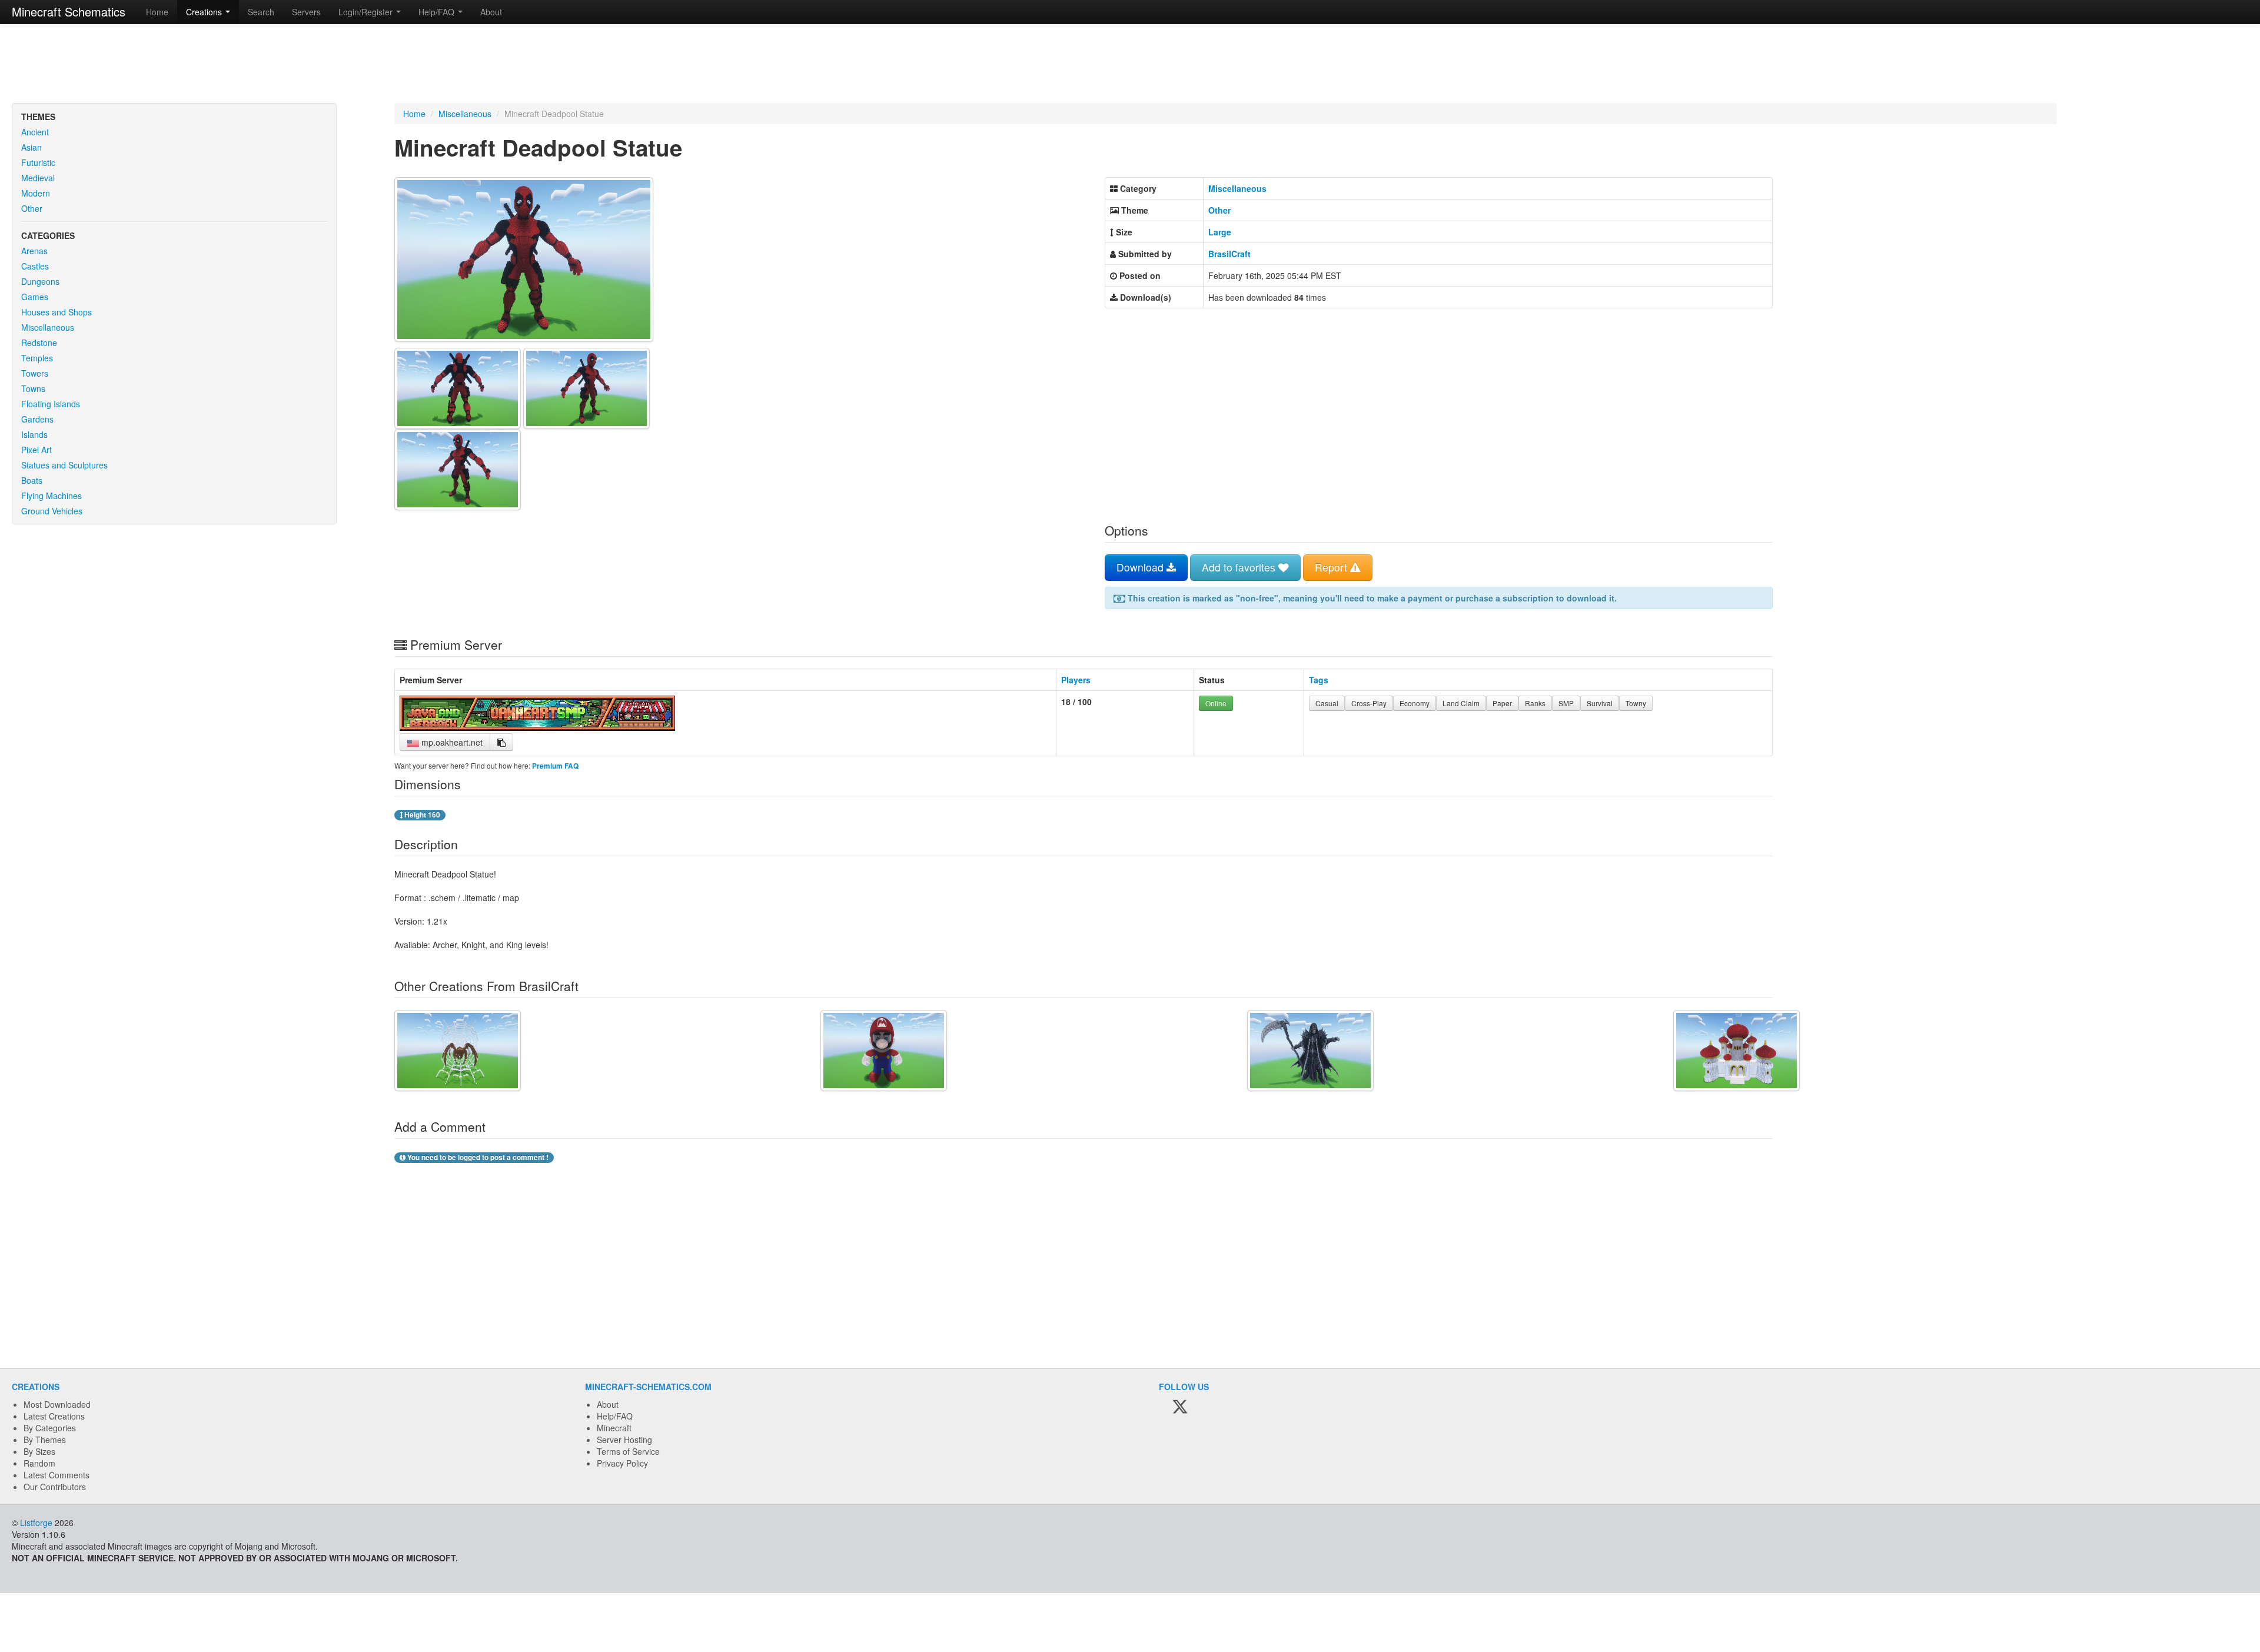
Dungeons (40, 281)
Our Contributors (55, 1487)
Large (1220, 232)
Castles (35, 266)
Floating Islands (51, 404)
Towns (33, 388)
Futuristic (38, 162)
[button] (501, 742)
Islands (34, 434)
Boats (32, 480)
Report (1332, 567)
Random (39, 1463)
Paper (1502, 703)
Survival (1600, 703)
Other (32, 208)
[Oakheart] (537, 727)
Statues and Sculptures (64, 465)
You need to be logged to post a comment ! (477, 1157)
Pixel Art (36, 450)
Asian (31, 147)
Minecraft (614, 1428)
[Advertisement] (1130, 65)
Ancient (35, 132)
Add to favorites (1240, 567)
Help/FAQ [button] (438, 12)
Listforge (36, 1523)
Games (35, 297)
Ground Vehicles (52, 511)
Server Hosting (624, 1440)
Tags (1319, 680)
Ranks (1535, 703)
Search (261, 12)
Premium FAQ (555, 766)
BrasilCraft (1229, 254)
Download (1141, 567)
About (491, 12)
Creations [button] (205, 12)
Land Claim (1461, 703)
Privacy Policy (622, 1463)
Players (1076, 680)
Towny (1636, 703)
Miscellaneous (48, 327)
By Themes (45, 1440)
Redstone (39, 343)
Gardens (37, 419)
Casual (1327, 703)
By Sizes (39, 1451)
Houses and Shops (56, 312)
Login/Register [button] (367, 12)
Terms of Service (628, 1451)
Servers (306, 12)
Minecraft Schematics (69, 11)
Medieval (38, 178)
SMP (1566, 703)
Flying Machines (51, 496)
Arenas (34, 251)
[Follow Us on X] (1180, 1407)
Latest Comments (56, 1475)
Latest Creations (54, 1416)
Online (1216, 703)
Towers (35, 373)
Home (157, 12)
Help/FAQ (615, 1416)
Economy (1415, 703)
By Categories (50, 1428)
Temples (37, 358)
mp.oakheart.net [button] (451, 742)
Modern (36, 193)
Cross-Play (1369, 703)
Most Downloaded (57, 1404)
